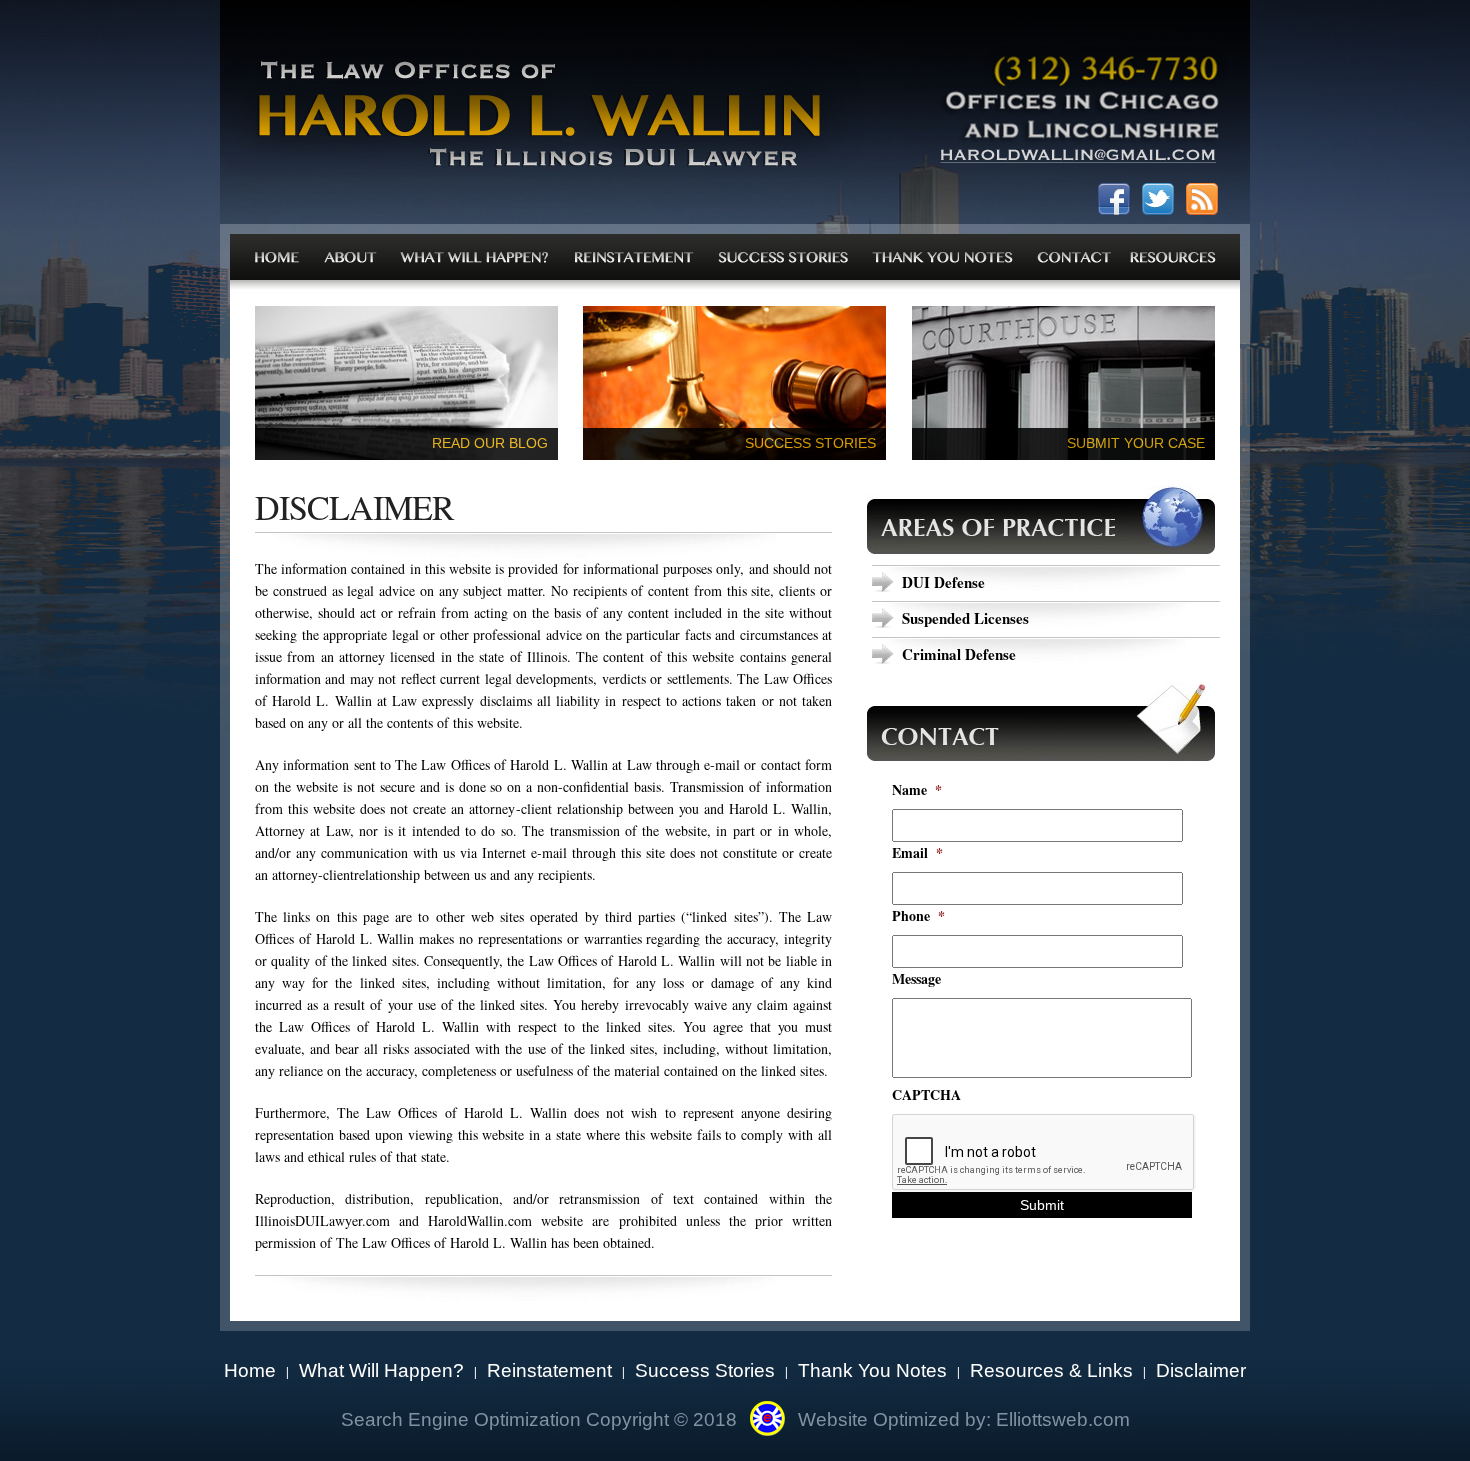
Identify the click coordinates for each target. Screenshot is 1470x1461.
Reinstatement (549, 1370)
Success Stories (705, 1370)
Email (917, 853)
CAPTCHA (926, 1095)
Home (250, 1370)
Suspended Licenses (965, 618)
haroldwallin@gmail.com (1078, 160)
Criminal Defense (959, 654)
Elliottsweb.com (1063, 1419)
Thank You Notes (872, 1370)
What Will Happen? (381, 1370)
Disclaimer (1201, 1370)
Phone (918, 916)
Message (916, 979)
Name (917, 790)
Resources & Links (1051, 1370)
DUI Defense (943, 582)
